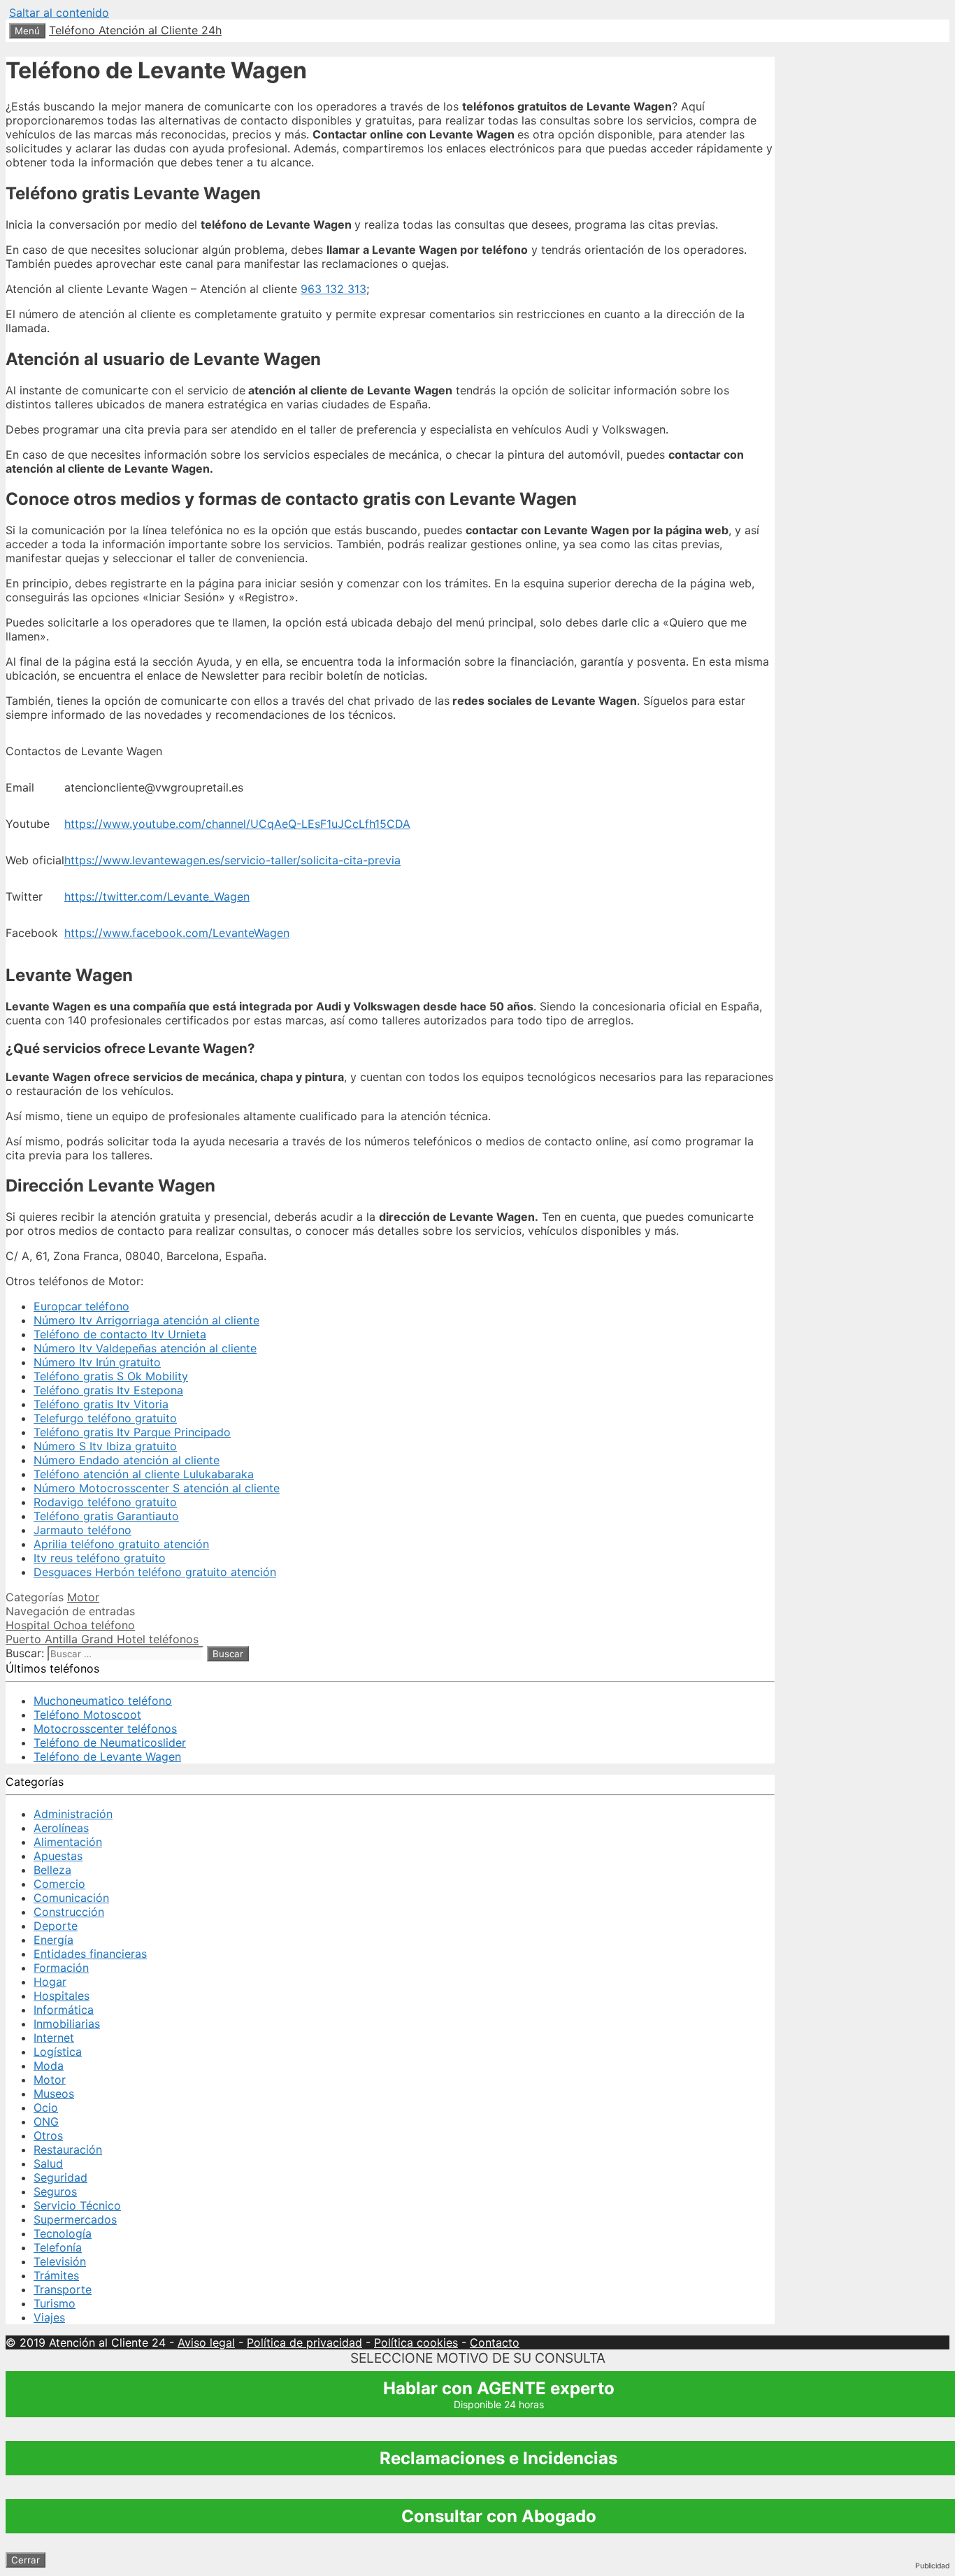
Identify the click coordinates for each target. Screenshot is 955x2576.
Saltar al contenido (59, 13)
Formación (61, 1968)
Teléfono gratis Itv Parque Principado (132, 1432)
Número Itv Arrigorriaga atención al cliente (146, 1320)
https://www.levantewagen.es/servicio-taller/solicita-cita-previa (232, 860)
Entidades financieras (90, 1954)
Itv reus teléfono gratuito (100, 1558)
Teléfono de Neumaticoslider (110, 1743)
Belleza (52, 1870)
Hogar (50, 1982)
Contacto (495, 2342)
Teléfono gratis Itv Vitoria (101, 1404)
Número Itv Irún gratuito (97, 1362)
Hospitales (62, 1996)
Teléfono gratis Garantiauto (106, 1516)
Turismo (55, 2303)
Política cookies (416, 2342)
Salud (48, 2163)
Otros (48, 2135)
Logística (58, 2052)
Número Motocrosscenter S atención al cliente (157, 1488)
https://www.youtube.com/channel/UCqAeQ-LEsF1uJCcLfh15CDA (237, 824)
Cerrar (26, 2560)
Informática (64, 2010)
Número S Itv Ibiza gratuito (105, 1446)
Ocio (46, 2108)
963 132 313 (333, 289)
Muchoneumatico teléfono (103, 1701)
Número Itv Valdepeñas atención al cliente (145, 1348)
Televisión (60, 2261)
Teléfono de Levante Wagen (107, 1756)
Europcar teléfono (81, 1306)
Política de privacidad (304, 2342)
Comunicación (71, 1898)
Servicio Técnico (77, 2205)
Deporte (56, 1926)
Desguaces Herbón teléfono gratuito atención (155, 1572)
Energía (53, 1940)
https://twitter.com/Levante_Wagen (157, 896)
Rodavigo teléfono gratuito (105, 1502)
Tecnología (63, 2233)
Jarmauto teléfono (82, 1530)
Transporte (63, 2289)
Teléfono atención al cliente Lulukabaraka (144, 1474)
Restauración (68, 2149)
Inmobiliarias (67, 2024)
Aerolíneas (61, 1828)
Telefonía (58, 2247)
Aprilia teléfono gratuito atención (121, 1544)
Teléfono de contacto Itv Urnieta (120, 1334)
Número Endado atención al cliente (127, 1460)
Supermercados (75, 2219)
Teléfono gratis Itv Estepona (108, 1390)
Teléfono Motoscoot (87, 1715)
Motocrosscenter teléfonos (105, 1729)
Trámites (56, 2275)
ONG (46, 2121)
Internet (54, 2038)
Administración (73, 1814)
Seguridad (60, 2177)
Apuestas (58, 1856)
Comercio (59, 1884)
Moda (49, 2066)
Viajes (49, 2317)
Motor (83, 1597)
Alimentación (68, 1842)
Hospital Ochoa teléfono (70, 1625)
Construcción (69, 1912)
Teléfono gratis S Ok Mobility (111, 1376)
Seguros (55, 2191)
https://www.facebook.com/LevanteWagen (177, 933)
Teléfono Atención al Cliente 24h (135, 30)
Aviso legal (206, 2342)
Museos (54, 2094)
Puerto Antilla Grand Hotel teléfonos (102, 1639)
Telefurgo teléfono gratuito (105, 1418)
